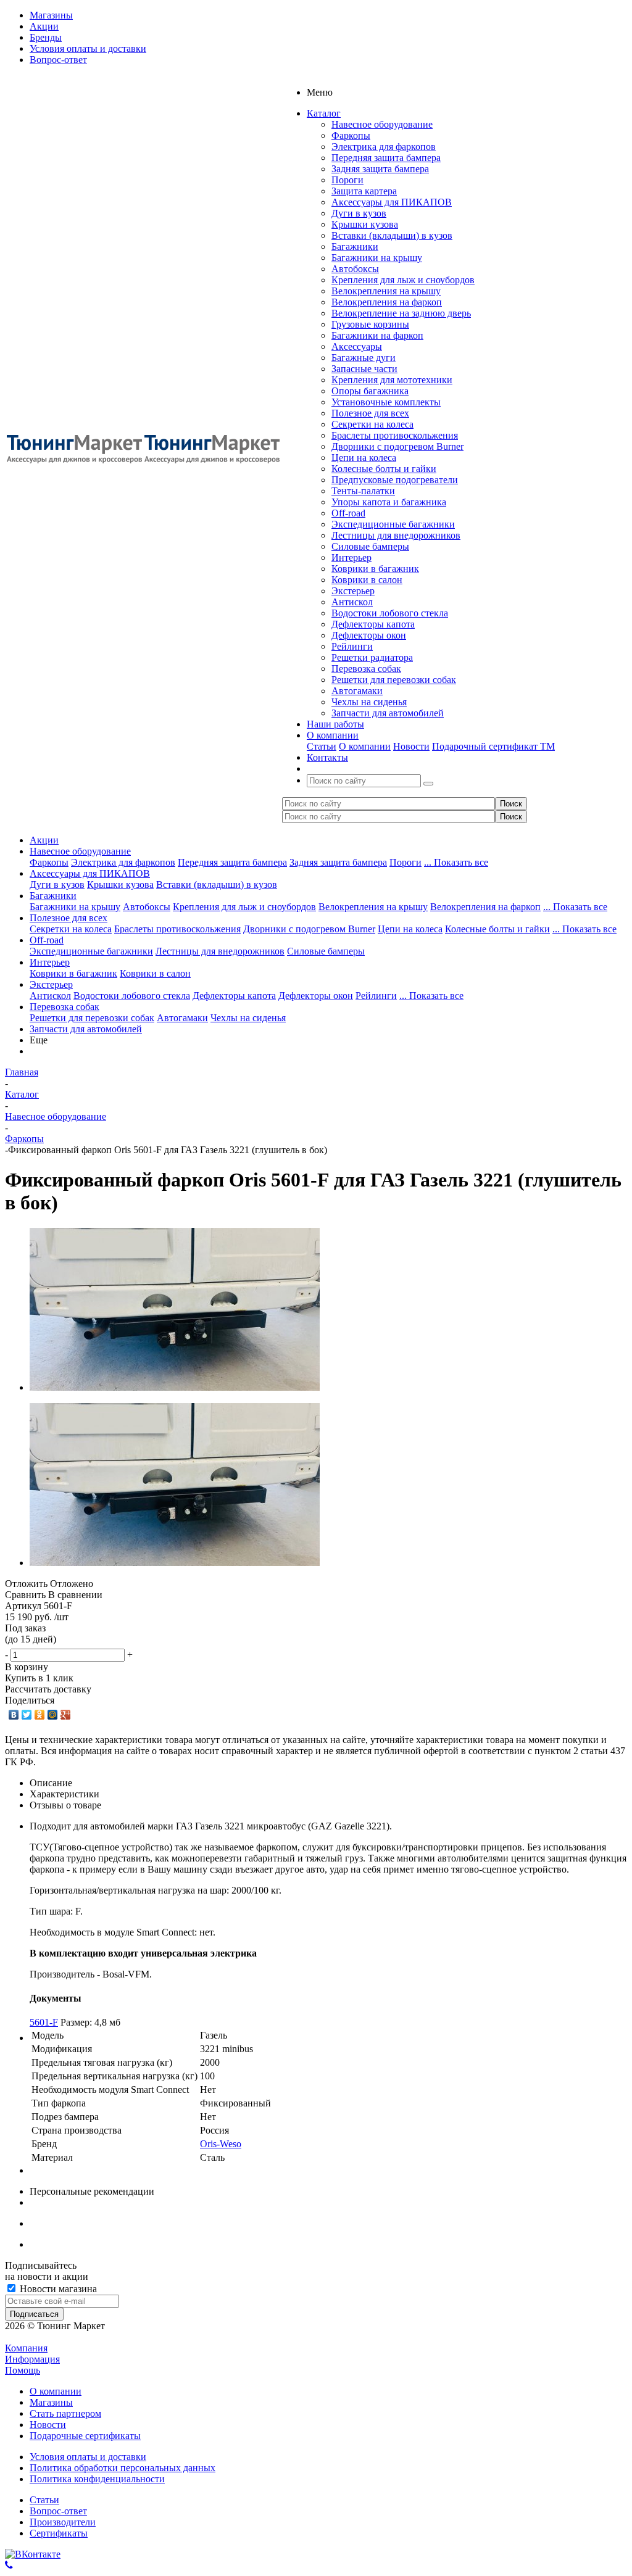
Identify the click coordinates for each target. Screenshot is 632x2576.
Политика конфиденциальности (97, 2479)
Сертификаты (59, 2533)
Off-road (348, 513)
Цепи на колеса (364, 458)
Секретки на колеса (372, 424)
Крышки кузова (365, 224)
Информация (32, 2359)
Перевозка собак (366, 669)
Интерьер (351, 557)
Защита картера (364, 191)
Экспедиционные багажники (393, 524)
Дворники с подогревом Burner (397, 446)
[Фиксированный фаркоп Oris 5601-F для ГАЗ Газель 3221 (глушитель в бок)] (175, 1387)
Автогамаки (357, 691)
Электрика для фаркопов (384, 147)
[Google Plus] (66, 1715)
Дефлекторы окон (369, 635)
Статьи (322, 746)
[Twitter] (27, 1715)
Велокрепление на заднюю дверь (401, 313)
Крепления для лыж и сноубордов (403, 280)
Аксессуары (357, 346)
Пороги (347, 180)
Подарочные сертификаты (85, 2436)
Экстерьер (353, 591)
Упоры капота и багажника (389, 502)
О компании (365, 746)
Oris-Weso (221, 2144)
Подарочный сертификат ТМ (493, 746)
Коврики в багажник (375, 569)
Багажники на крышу (377, 258)
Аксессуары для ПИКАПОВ (392, 202)
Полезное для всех (370, 413)
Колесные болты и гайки (384, 469)
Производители (63, 2522)
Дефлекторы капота (373, 624)
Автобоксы (355, 269)
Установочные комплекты (386, 402)
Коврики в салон (367, 580)
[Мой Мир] (53, 1715)
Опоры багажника (370, 391)
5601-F (44, 2022)
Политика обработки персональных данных (123, 2468)
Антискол (352, 602)
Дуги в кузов (359, 213)
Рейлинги (352, 646)
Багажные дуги (364, 358)
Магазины (51, 2402)
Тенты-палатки (363, 491)
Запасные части (364, 369)
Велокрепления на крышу (386, 291)
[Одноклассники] (40, 1715)
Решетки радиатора (372, 657)
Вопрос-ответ (58, 2511)
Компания (26, 2348)
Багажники (355, 246)
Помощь (23, 2370)
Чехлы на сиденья (369, 702)
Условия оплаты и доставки (88, 2457)
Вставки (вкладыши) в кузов (392, 235)
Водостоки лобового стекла (390, 613)
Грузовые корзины (370, 324)
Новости (411, 746)
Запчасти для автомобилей (388, 713)
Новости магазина (57, 2289)
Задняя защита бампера (380, 169)
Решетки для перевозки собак (394, 680)
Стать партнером (65, 2413)
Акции (44, 840)
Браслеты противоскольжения (395, 435)
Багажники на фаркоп (377, 335)
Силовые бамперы (370, 546)
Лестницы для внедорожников (396, 535)
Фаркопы (351, 135)
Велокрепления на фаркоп (387, 302)
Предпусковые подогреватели (395, 480)
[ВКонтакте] (14, 1715)
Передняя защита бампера (386, 158)
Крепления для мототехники (392, 380)
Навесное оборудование (382, 124)
